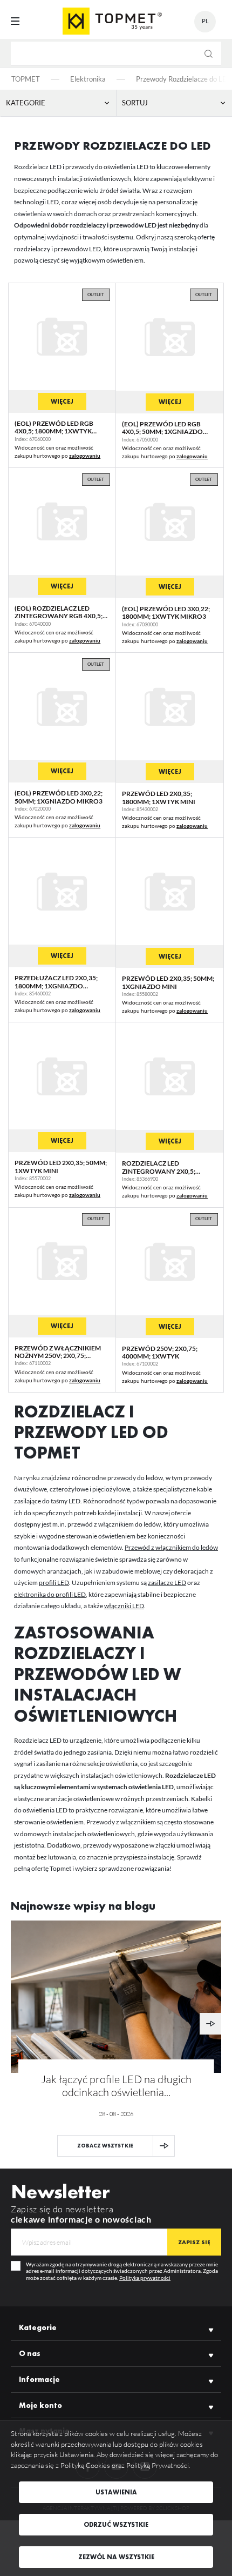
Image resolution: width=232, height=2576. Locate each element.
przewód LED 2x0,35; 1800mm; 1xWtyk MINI (159, 797)
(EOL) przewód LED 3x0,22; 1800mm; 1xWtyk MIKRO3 (166, 613)
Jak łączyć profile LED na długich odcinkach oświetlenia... (116, 2086)
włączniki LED (124, 1606)
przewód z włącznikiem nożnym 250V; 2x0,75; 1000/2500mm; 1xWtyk (58, 1356)
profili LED (54, 1583)
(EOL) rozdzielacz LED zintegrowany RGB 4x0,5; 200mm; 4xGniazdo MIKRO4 (60, 616)
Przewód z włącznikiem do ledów (171, 1547)
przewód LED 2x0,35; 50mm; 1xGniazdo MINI (168, 982)
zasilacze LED (167, 1583)
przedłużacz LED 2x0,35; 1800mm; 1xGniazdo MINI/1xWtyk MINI (56, 986)
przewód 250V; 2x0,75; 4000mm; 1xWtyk (160, 1352)
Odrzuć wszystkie (116, 2525)
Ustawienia (116, 2492)
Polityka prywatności (145, 2278)
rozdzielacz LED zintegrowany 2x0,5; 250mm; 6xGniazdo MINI (162, 1171)
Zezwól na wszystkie (116, 2557)
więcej (62, 402)
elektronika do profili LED (50, 1594)
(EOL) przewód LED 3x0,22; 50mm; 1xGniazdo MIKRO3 (59, 797)
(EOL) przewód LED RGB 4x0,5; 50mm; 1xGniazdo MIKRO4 (162, 432)
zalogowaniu (85, 456)
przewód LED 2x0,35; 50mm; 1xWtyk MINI (61, 1166)
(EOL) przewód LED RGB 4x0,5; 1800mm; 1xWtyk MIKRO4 (54, 431)
